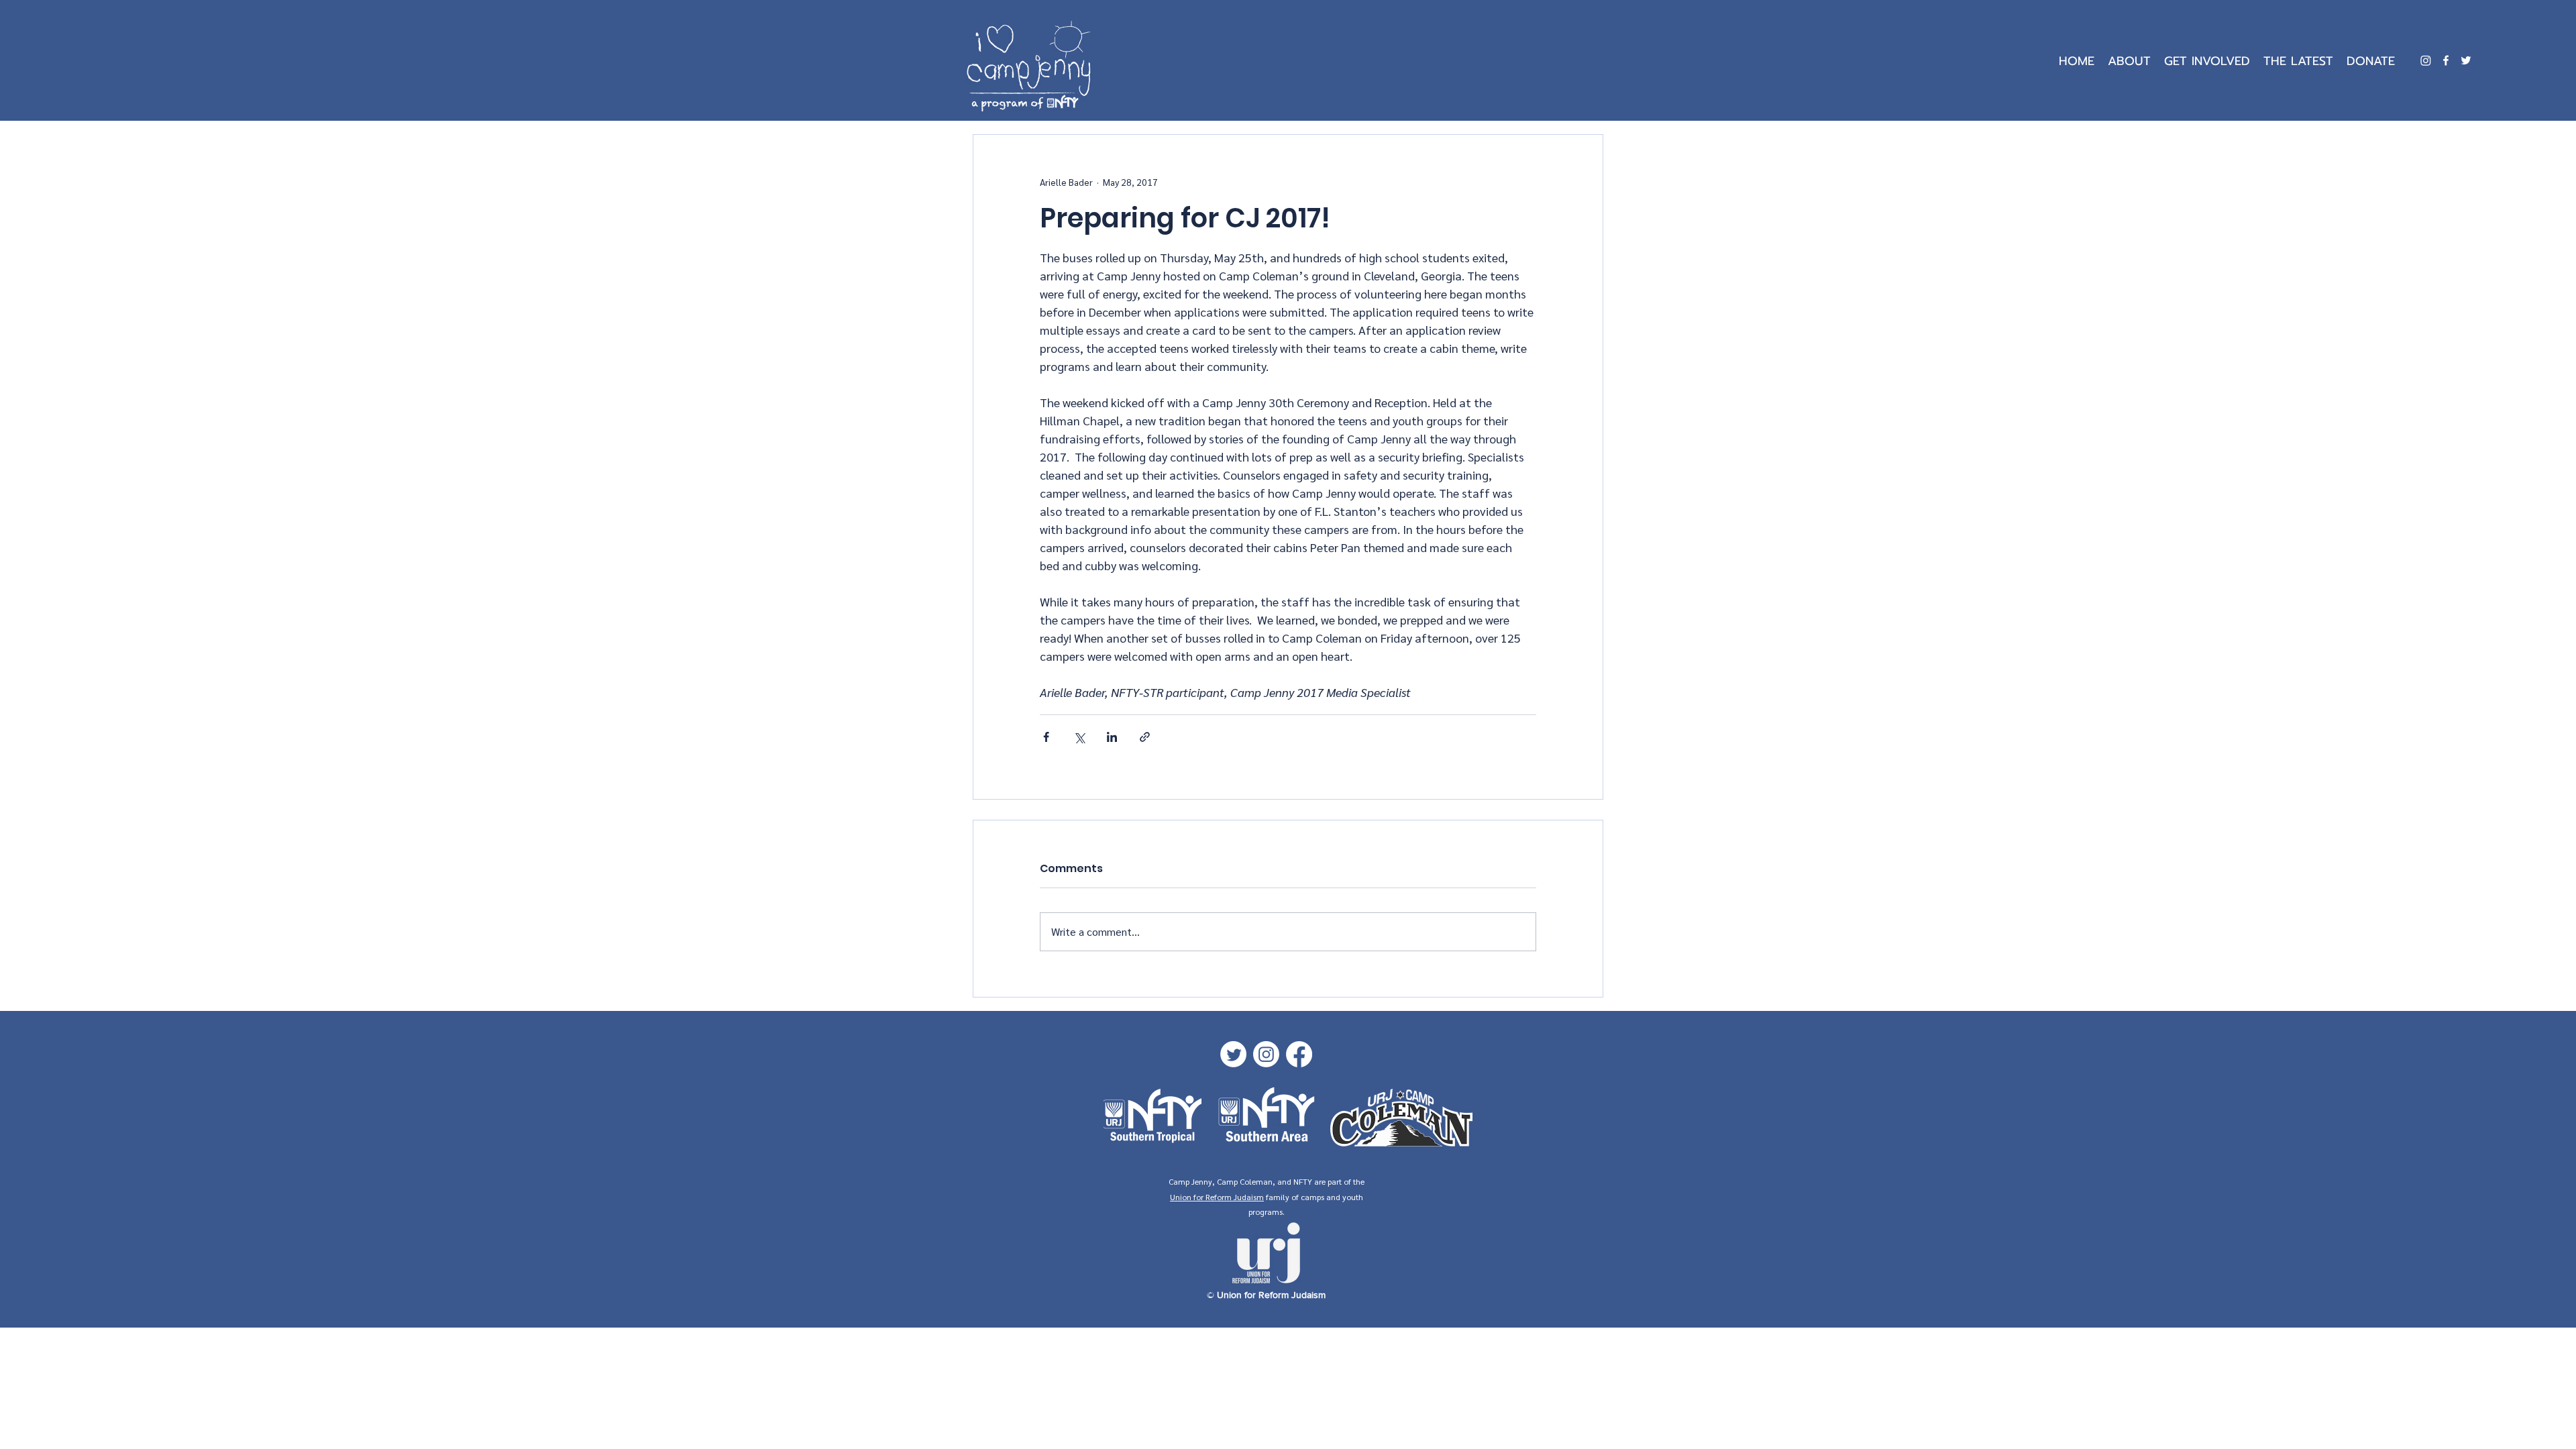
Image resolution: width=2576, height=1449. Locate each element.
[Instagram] (2426, 60)
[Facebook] (2446, 60)
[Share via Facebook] (1046, 737)
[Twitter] (2466, 60)
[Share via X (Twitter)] (1079, 737)
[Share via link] (1145, 737)
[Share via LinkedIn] (1112, 737)
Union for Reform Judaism (1217, 1197)
